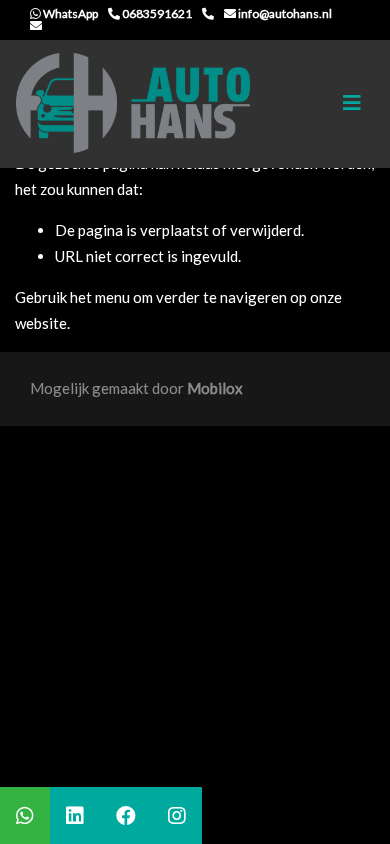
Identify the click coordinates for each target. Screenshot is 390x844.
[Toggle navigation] (352, 102)
